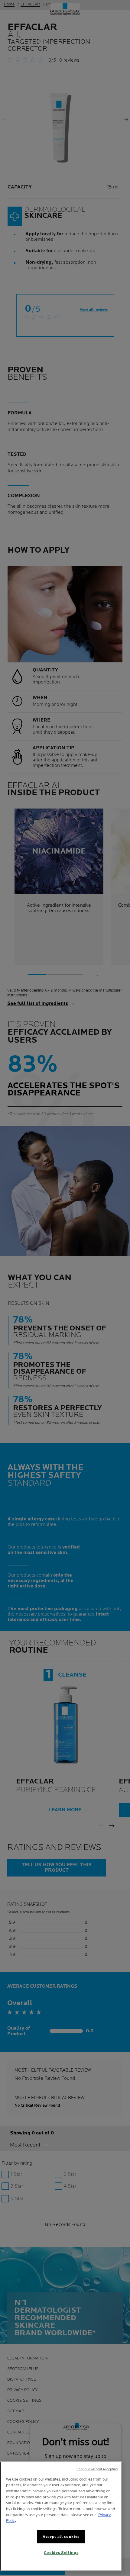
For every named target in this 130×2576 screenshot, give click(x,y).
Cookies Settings (61, 2553)
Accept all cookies (61, 2537)
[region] (61, 2516)
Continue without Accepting (97, 2469)
